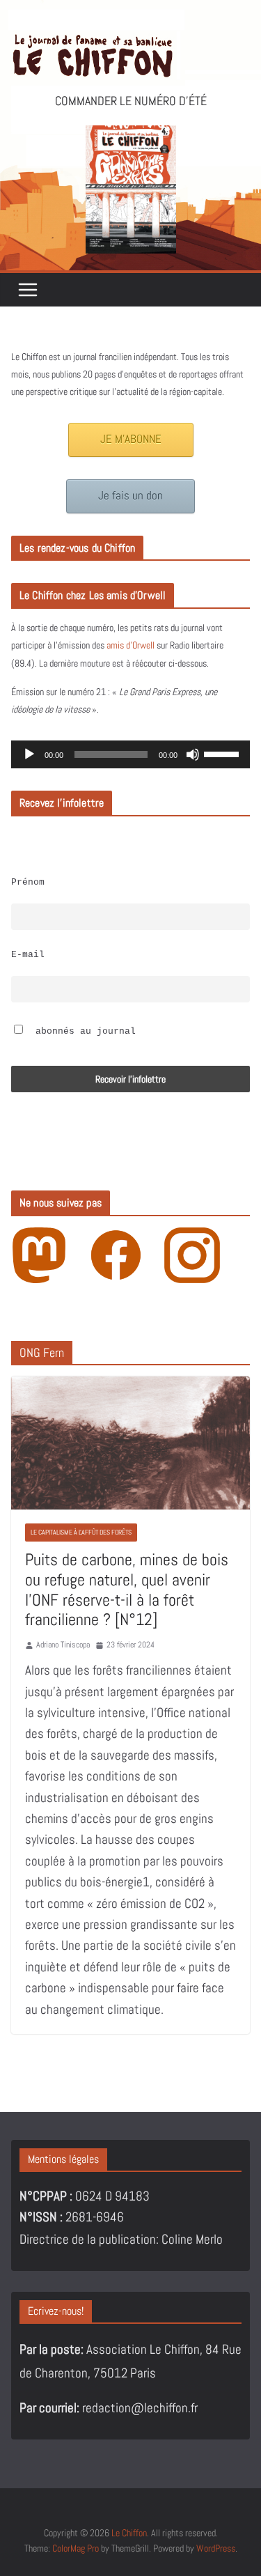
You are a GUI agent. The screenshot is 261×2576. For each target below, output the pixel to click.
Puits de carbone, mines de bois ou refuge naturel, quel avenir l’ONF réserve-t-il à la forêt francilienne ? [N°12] (127, 1589)
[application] (130, 754)
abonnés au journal (83, 1032)
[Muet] (193, 754)
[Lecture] (29, 754)
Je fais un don (130, 496)
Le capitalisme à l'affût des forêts (81, 1532)
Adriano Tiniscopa (63, 1645)
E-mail (28, 955)
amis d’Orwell (130, 645)
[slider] (223, 753)
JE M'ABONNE (131, 439)
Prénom (28, 883)
